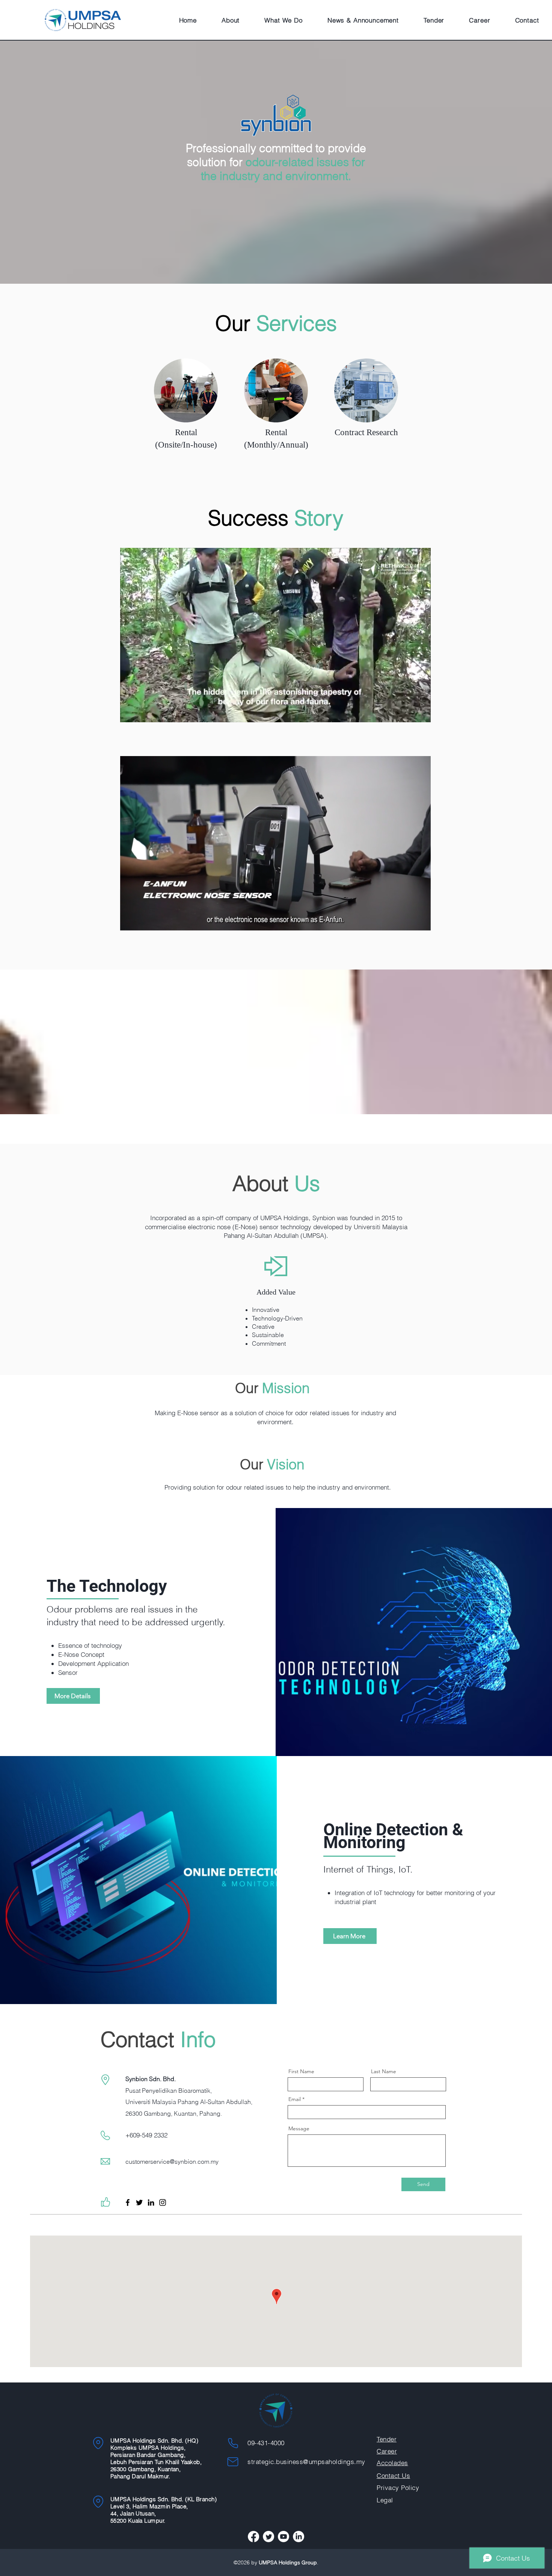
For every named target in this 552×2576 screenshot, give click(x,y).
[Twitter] (139, 2202)
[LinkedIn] (151, 2202)
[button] (231, 20)
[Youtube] (284, 2537)
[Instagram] (163, 2202)
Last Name (384, 2071)
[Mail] (233, 2462)
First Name (301, 2071)
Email (295, 2099)
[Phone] (233, 2443)
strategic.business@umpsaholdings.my (306, 2462)
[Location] (98, 2443)
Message (299, 2128)
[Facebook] (128, 2202)
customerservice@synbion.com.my (172, 2162)
